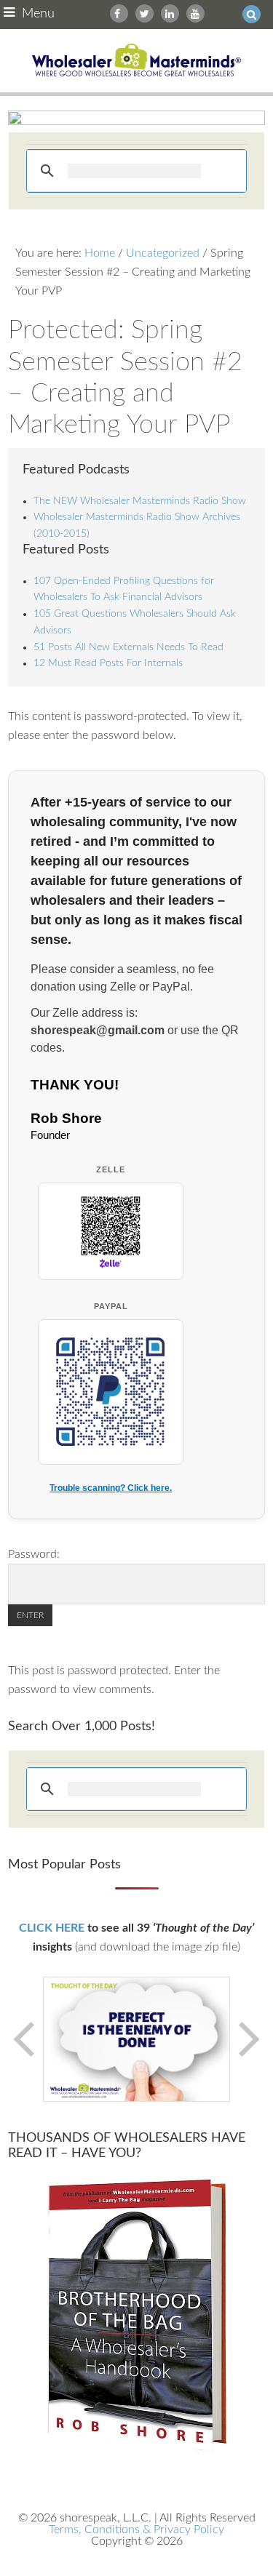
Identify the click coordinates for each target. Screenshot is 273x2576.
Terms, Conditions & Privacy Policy (136, 2529)
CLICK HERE (52, 1928)
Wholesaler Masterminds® (137, 61)
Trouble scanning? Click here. (111, 1488)
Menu (38, 14)
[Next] (248, 2039)
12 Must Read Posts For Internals (108, 663)
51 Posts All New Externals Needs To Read (128, 647)
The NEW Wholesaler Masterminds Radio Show (140, 501)
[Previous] (25, 2039)
